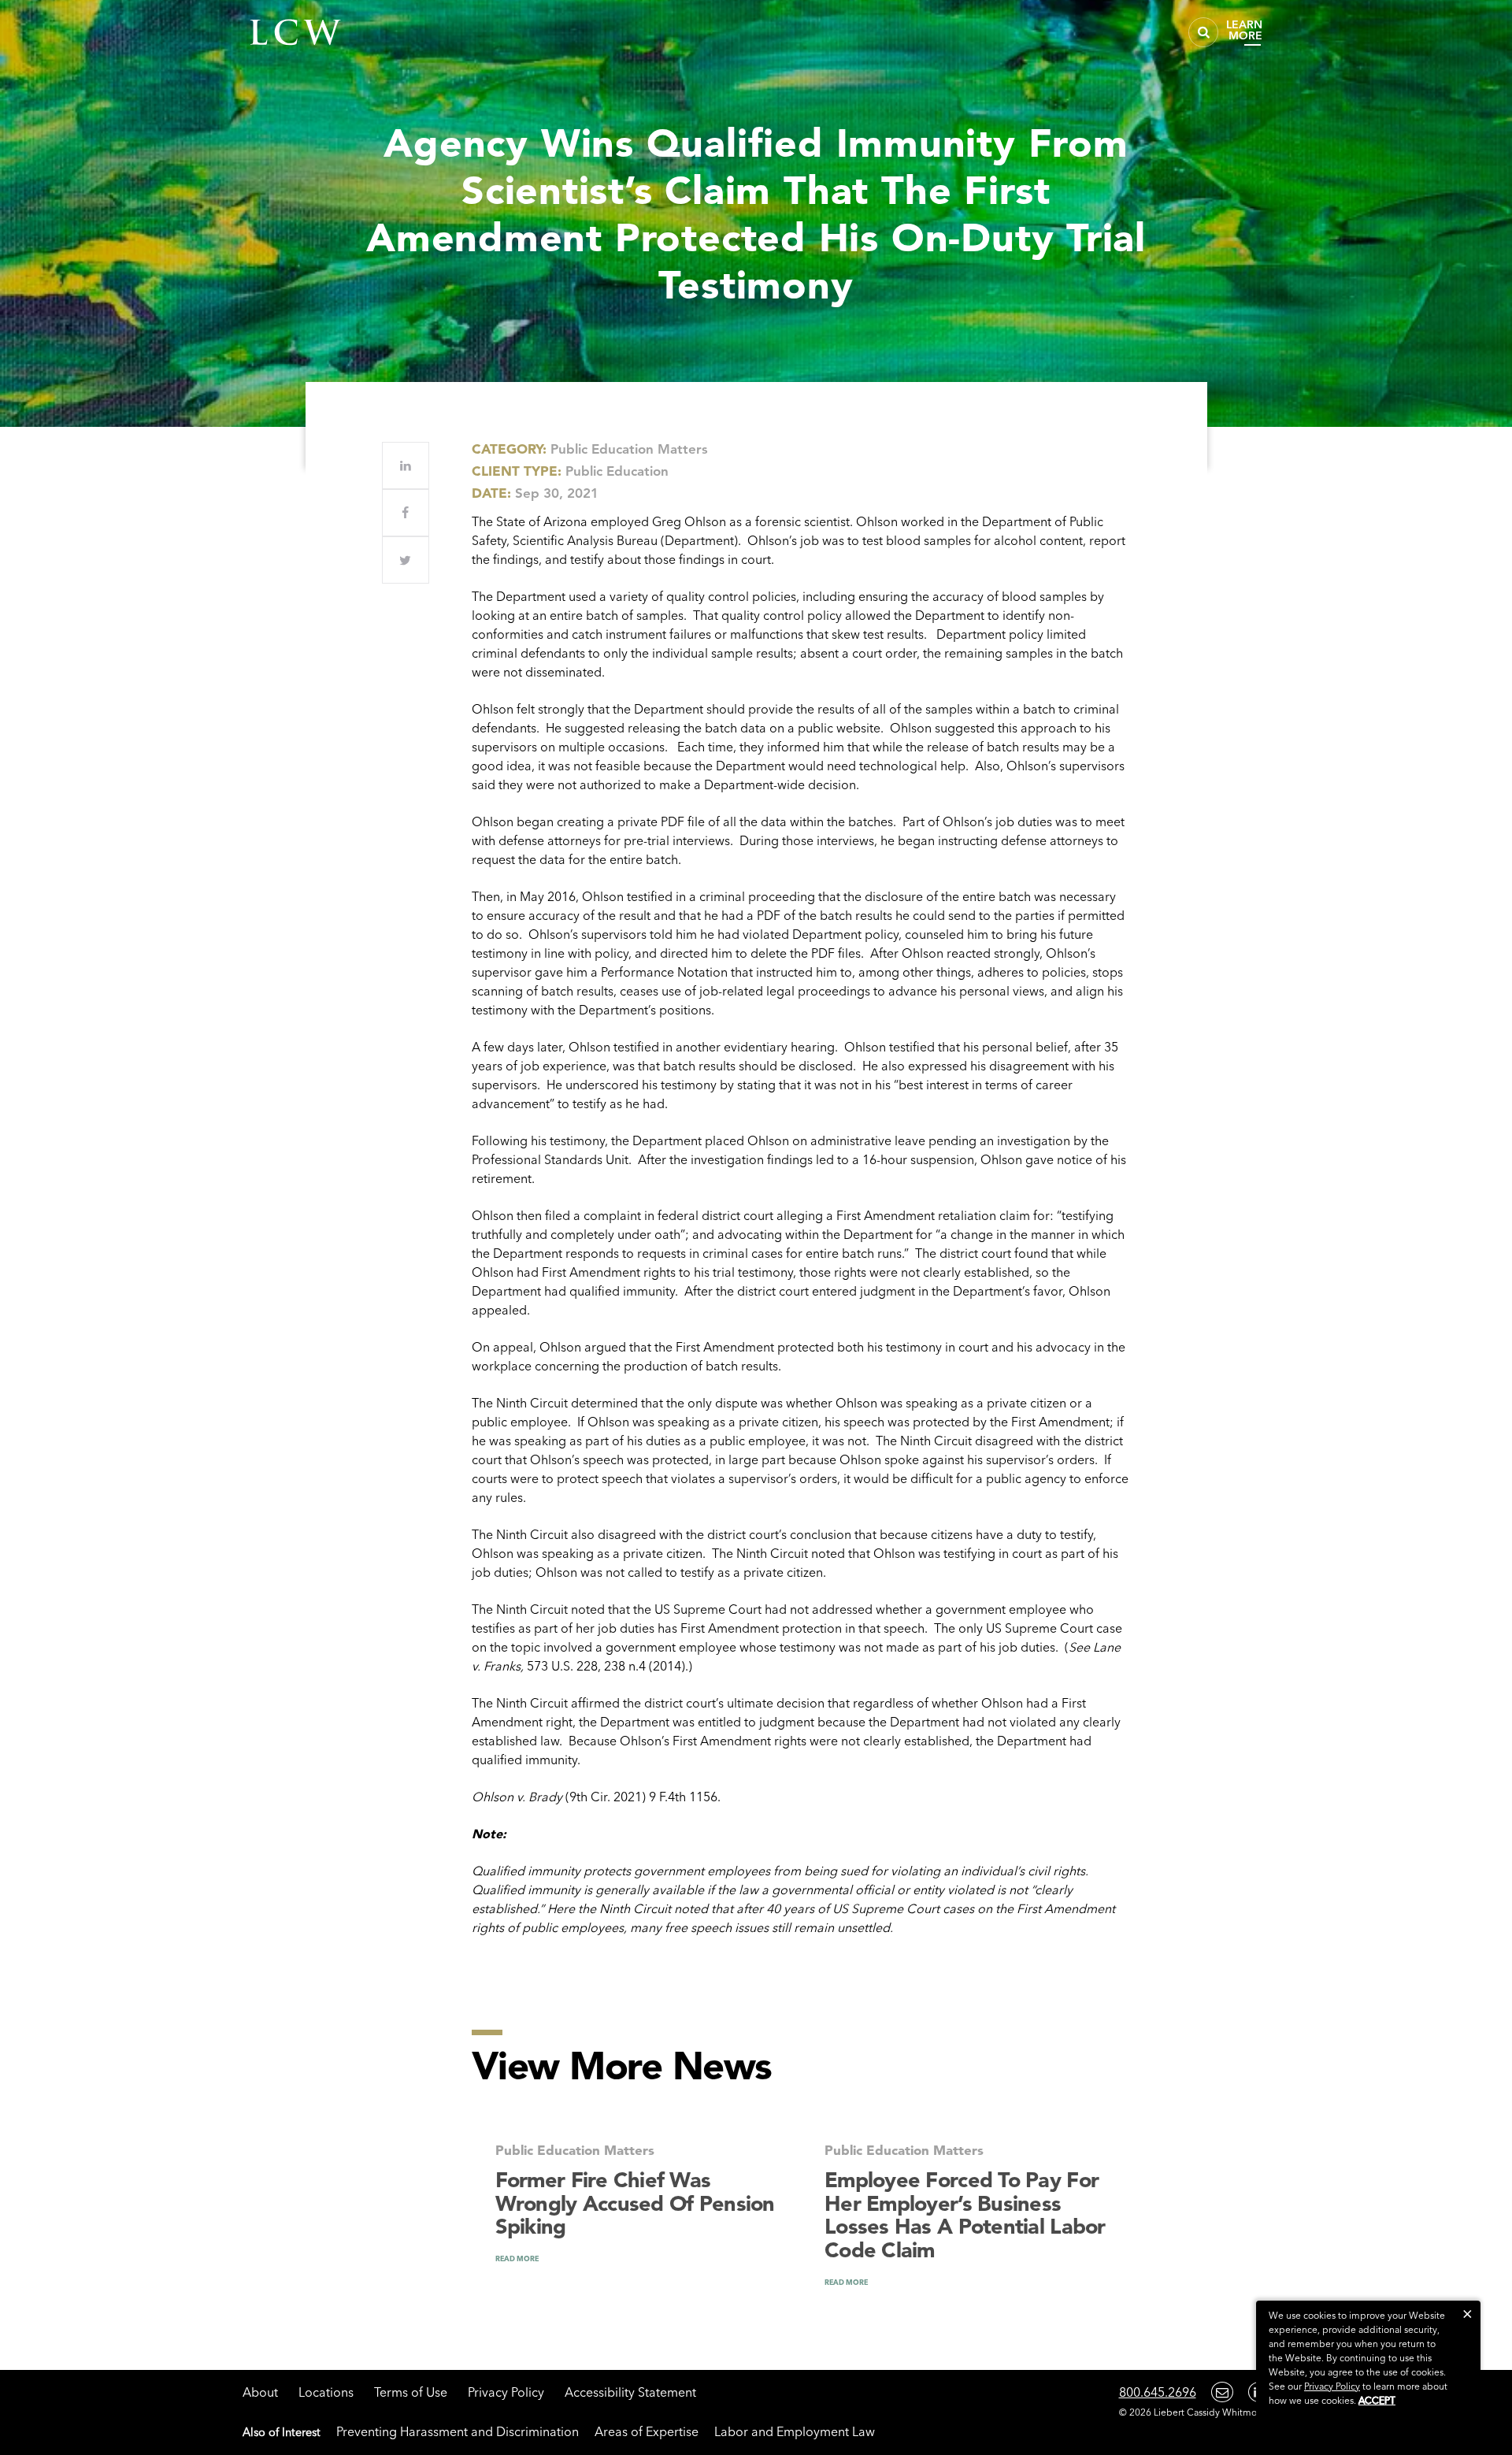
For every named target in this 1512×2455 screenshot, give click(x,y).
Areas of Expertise (647, 2431)
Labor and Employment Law (795, 2431)
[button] (1468, 2314)
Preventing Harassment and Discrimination (458, 2431)
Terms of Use (411, 2392)
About (260, 2392)
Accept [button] (1377, 2400)
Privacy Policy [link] (1332, 2386)
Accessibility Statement (630, 2392)
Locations (326, 2392)
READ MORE (517, 2258)
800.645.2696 (1158, 2392)
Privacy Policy (506, 2392)
